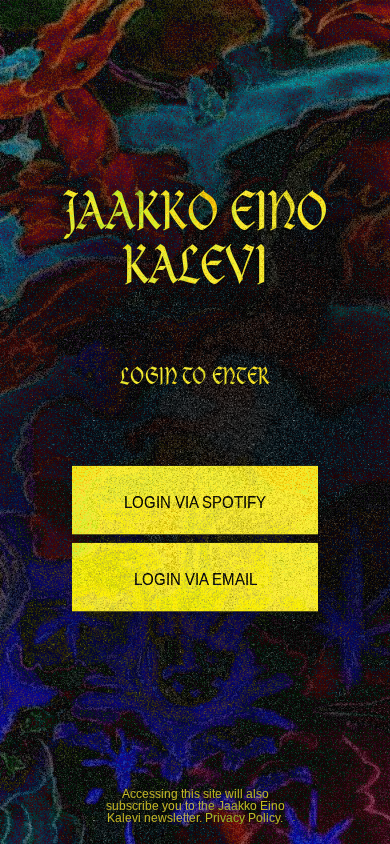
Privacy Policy (242, 818)
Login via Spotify (195, 501)
